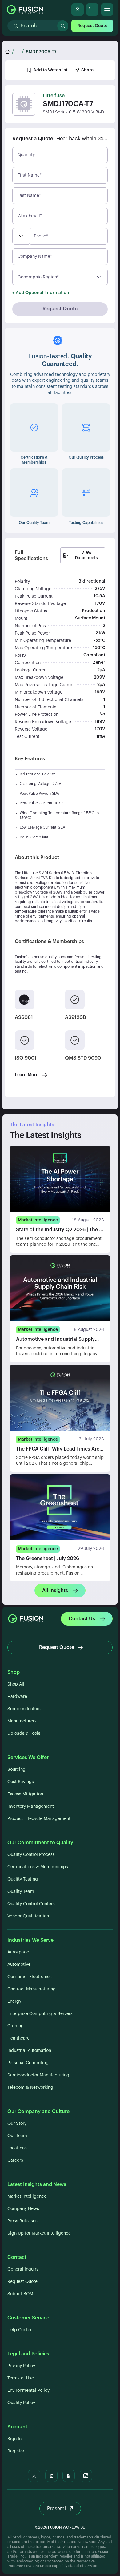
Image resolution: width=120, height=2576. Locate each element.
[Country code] (20, 236)
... (18, 52)
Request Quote (92, 26)
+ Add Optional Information (41, 293)
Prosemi (56, 2509)
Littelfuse (54, 96)
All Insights (55, 1591)
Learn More (27, 1075)
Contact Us (82, 1619)
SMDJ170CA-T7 (41, 52)
